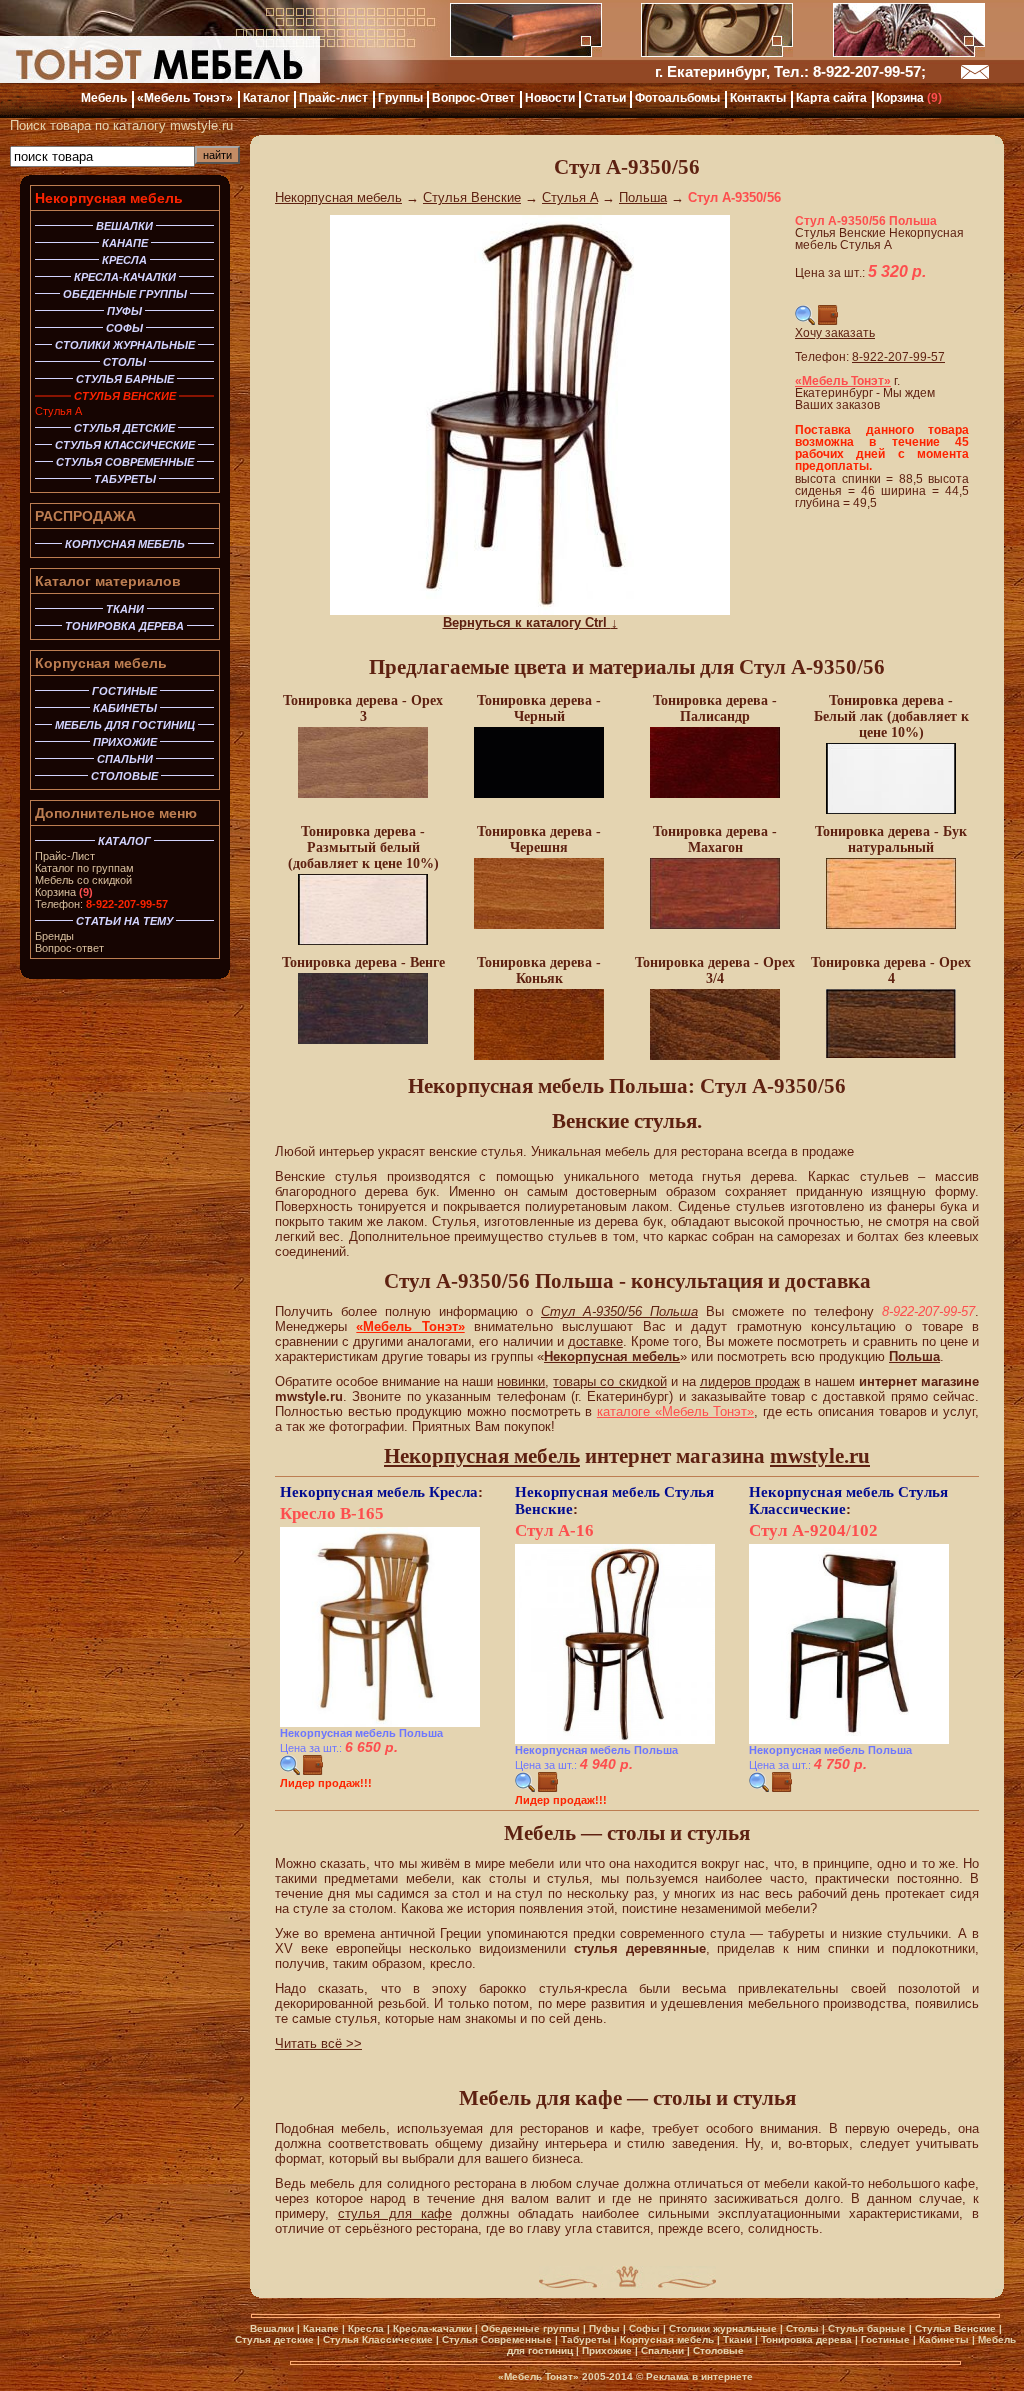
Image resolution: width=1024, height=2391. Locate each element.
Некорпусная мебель (109, 198)
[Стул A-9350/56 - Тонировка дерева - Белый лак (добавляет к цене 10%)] (891, 811)
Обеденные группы (530, 2328)
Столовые (718, 2350)
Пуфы (604, 2328)
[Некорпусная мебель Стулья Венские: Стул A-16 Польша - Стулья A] (615, 1740)
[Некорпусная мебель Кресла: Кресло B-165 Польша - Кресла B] (380, 1723)
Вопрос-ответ (69, 948)
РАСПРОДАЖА (85, 516)
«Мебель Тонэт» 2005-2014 (565, 2376)
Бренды (54, 936)
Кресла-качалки (432, 2328)
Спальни (662, 2350)
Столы (802, 2328)
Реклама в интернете (699, 2376)
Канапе (321, 2328)
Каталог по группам (84, 868)
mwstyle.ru (820, 1456)
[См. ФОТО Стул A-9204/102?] (759, 1788)
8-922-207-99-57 (898, 357)
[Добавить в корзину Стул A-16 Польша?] (548, 1788)
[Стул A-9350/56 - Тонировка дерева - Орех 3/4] (715, 1057)
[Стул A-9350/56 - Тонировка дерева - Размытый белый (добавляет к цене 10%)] (363, 942)
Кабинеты (944, 2339)
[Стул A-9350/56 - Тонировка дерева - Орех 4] (891, 1055)
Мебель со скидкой (83, 880)
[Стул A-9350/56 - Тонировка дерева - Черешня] (539, 926)
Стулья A (58, 411)
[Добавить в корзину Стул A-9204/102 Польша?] (782, 1788)
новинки (521, 1381)
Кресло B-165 (332, 1513)
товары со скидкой (609, 1381)
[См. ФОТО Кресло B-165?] (290, 1771)
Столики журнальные (723, 2328)
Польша (643, 197)
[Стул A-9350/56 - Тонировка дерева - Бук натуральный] (891, 926)
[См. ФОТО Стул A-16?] (525, 1788)
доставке (595, 1341)
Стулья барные (867, 2328)
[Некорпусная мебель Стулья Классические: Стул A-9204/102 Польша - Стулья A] (849, 1740)
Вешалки (272, 2328)
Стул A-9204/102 (813, 1530)
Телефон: (101, 904)
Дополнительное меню (116, 813)
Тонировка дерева (806, 2339)
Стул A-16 (554, 1530)
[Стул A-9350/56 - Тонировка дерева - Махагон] (715, 926)
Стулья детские (274, 2339)
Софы (644, 2328)
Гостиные (885, 2339)
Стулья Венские (472, 197)
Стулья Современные (497, 2339)
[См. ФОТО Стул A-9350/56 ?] (805, 321)
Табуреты (586, 2339)
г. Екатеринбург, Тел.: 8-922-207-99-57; (790, 71)
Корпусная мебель (101, 663)
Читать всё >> (318, 2043)
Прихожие (607, 2350)
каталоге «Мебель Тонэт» (675, 1411)
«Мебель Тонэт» (410, 1326)
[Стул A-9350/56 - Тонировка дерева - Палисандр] (715, 795)
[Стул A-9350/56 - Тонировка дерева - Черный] (539, 795)
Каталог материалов (108, 581)
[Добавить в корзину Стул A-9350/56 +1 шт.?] (828, 321)
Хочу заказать (835, 333)
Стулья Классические (378, 2339)
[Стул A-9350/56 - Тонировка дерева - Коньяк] (539, 1057)
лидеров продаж (750, 1381)
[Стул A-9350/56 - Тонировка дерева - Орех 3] (363, 795)
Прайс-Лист (65, 856)
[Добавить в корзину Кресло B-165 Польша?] (313, 1771)
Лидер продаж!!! (326, 1783)
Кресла (453, 1492)
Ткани (737, 2339)
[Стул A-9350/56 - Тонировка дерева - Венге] (363, 1041)
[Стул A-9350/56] (530, 610)
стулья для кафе (395, 2213)
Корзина (64, 892)
